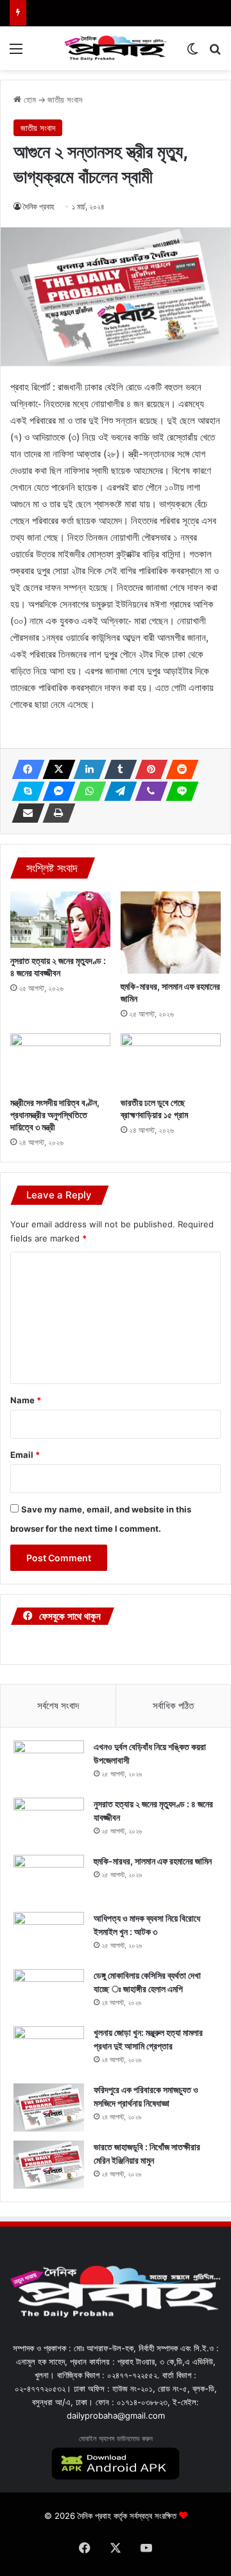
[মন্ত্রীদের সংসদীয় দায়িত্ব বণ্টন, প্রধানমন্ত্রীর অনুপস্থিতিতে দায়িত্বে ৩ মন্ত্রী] (60, 1062)
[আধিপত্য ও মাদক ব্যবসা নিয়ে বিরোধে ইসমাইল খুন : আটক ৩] (49, 1936)
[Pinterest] (148, 769)
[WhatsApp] (86, 791)
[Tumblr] (117, 769)
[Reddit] (178, 769)
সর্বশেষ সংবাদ (58, 1705)
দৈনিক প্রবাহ (39, 206)
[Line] (178, 791)
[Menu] (16, 53)
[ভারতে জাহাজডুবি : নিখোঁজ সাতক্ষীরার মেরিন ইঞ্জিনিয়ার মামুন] (49, 2165)
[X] (55, 769)
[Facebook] (24, 769)
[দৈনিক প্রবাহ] (116, 48)
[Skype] (24, 791)
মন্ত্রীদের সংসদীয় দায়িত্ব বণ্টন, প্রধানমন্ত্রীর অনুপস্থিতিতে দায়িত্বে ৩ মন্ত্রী (55, 1115)
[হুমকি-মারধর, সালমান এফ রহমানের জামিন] (171, 932)
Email (25, 1455)
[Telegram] (117, 791)
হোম (29, 100)
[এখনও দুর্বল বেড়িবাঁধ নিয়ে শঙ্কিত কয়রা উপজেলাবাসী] (49, 1765)
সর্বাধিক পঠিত (173, 1705)
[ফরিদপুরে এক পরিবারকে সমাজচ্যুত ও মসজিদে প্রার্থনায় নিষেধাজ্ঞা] (49, 2107)
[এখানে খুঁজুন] (215, 53)
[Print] (55, 813)
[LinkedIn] (86, 769)
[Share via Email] (24, 813)
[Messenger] (55, 791)
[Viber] (148, 791)
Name (26, 1400)
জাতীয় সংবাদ (65, 100)
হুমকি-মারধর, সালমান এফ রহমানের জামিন (153, 1861)
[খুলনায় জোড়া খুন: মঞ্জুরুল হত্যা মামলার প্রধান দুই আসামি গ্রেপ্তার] (49, 2050)
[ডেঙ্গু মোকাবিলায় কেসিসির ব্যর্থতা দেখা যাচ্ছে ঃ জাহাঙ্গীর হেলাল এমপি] (49, 1993)
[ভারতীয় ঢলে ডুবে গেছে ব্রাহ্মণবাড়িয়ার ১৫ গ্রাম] (171, 1062)
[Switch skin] (193, 53)
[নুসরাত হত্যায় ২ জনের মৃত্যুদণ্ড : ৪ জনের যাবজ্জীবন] (60, 920)
